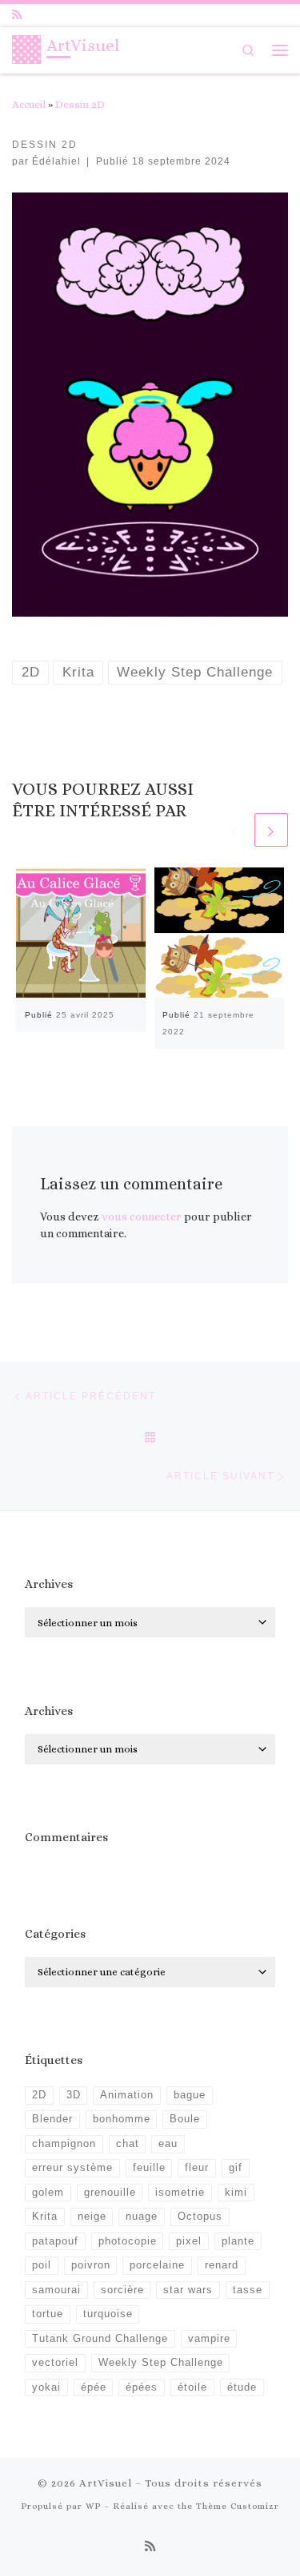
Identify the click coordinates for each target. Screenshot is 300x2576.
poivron (91, 2265)
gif (236, 2168)
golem (48, 2193)
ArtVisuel (106, 2483)
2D (39, 2095)
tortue (48, 2314)
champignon (64, 2144)
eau (168, 2144)
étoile (192, 2387)
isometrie (180, 2193)
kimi (236, 2193)
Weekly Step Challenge (161, 2363)
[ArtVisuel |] (26, 48)
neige (92, 2217)
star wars (188, 2290)
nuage (142, 2217)
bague (190, 2095)
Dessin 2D (80, 104)
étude (242, 2387)
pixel (189, 2241)
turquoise (108, 2314)
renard (222, 2265)
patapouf (55, 2241)
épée (94, 2387)
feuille (149, 2168)
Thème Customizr (238, 2506)
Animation (127, 2095)
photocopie (128, 2241)
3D (74, 2095)
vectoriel (55, 2363)
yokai (46, 2387)
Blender (52, 2119)
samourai (56, 2290)
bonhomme (122, 2119)
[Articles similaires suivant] (271, 830)
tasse (248, 2290)
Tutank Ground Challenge (100, 2339)
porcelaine (157, 2265)
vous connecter (142, 1217)
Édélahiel (56, 161)
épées (142, 2387)
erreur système (72, 2168)
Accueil (29, 104)
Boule (185, 2119)
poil (42, 2265)
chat (128, 2144)
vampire (209, 2339)
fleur (197, 2168)
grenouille (110, 2193)
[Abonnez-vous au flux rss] (17, 15)
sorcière (122, 2290)
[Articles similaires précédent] (235, 830)
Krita (45, 2217)
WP (93, 2506)
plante (238, 2241)
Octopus (200, 2217)
